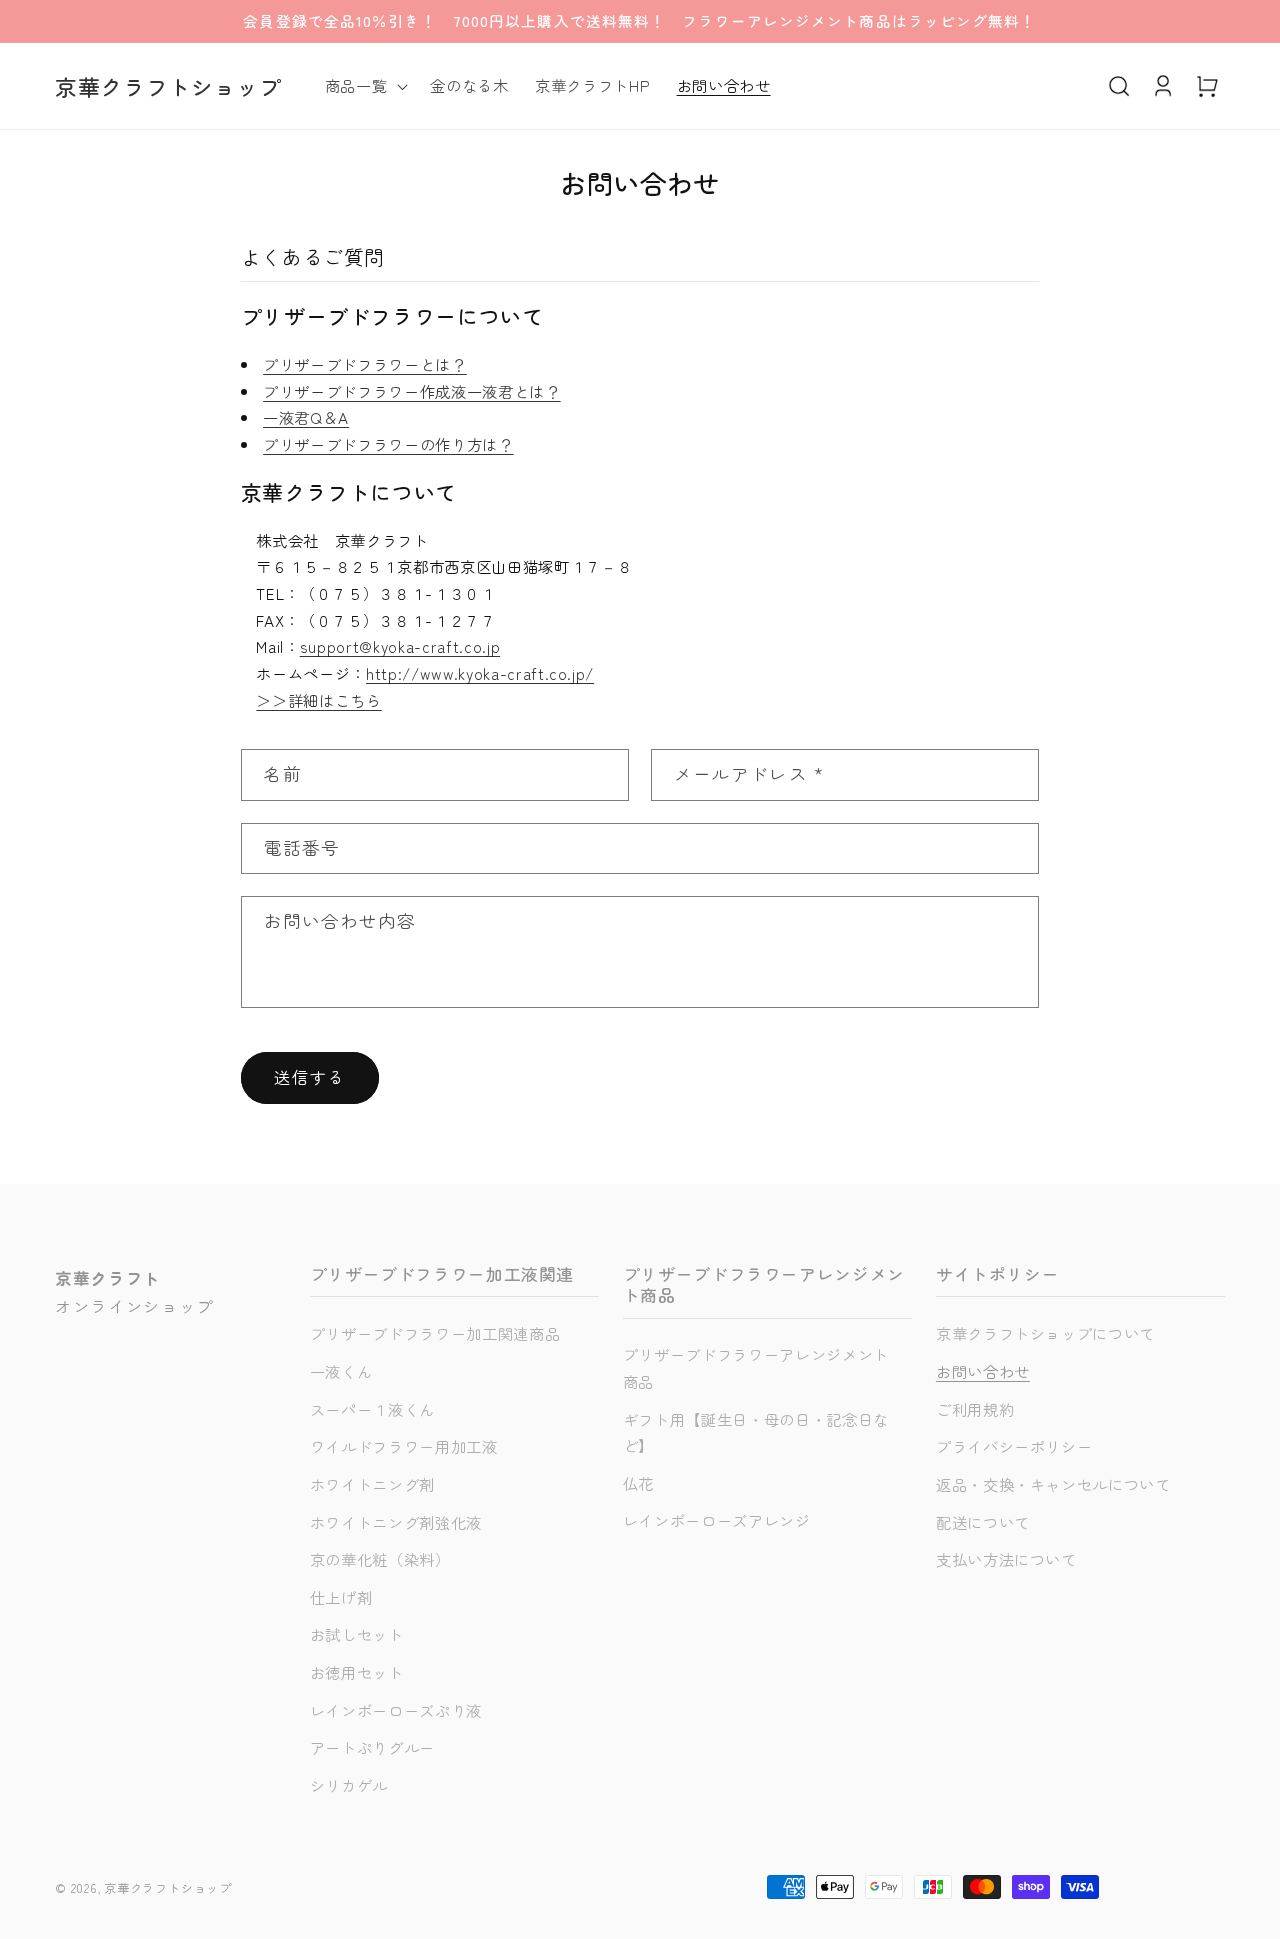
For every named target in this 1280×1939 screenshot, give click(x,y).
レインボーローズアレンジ (717, 1520)
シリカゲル (349, 1785)
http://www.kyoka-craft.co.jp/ (480, 673)
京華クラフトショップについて (1045, 1333)
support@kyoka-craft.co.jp (400, 646)
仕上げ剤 (341, 1597)
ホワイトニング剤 (372, 1484)
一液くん (341, 1371)
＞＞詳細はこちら (318, 700)
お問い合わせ (983, 1371)
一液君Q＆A (306, 417)
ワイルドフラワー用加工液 (404, 1446)
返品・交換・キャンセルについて (1053, 1484)
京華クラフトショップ (168, 1887)
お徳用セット (357, 1672)
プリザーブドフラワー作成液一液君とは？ (412, 391)
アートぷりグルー (372, 1747)
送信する (310, 1077)
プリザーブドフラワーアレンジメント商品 (756, 1367)
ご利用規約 (975, 1409)
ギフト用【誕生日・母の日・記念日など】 (756, 1432)
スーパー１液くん (372, 1409)
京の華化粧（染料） (380, 1559)
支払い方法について (1006, 1559)
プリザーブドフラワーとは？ (365, 364)
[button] (365, 86)
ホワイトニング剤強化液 (396, 1522)
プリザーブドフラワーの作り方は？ (388, 444)
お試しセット (357, 1634)
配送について (983, 1522)
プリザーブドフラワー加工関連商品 (435, 1333)
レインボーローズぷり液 (396, 1710)
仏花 (638, 1483)
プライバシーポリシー (1014, 1446)
